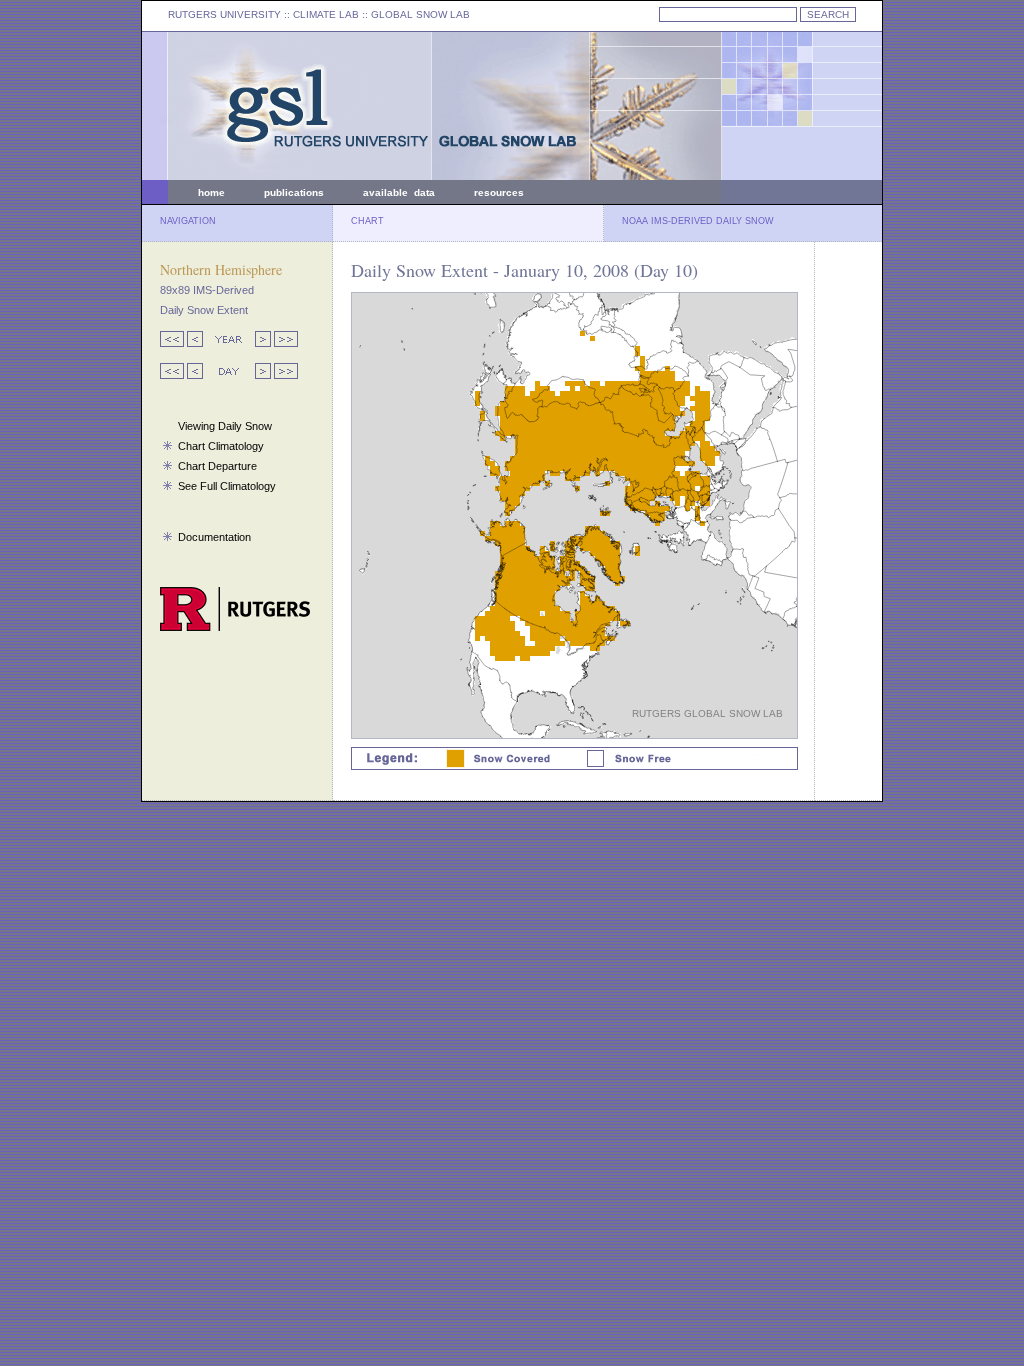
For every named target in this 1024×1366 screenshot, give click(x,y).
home (211, 192)
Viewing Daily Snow (225, 426)
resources (499, 192)
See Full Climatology (227, 486)
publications (294, 192)
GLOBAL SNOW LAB (420, 14)
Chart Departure (217, 466)
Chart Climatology (221, 446)
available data (399, 192)
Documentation (214, 537)
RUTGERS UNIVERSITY (224, 14)
